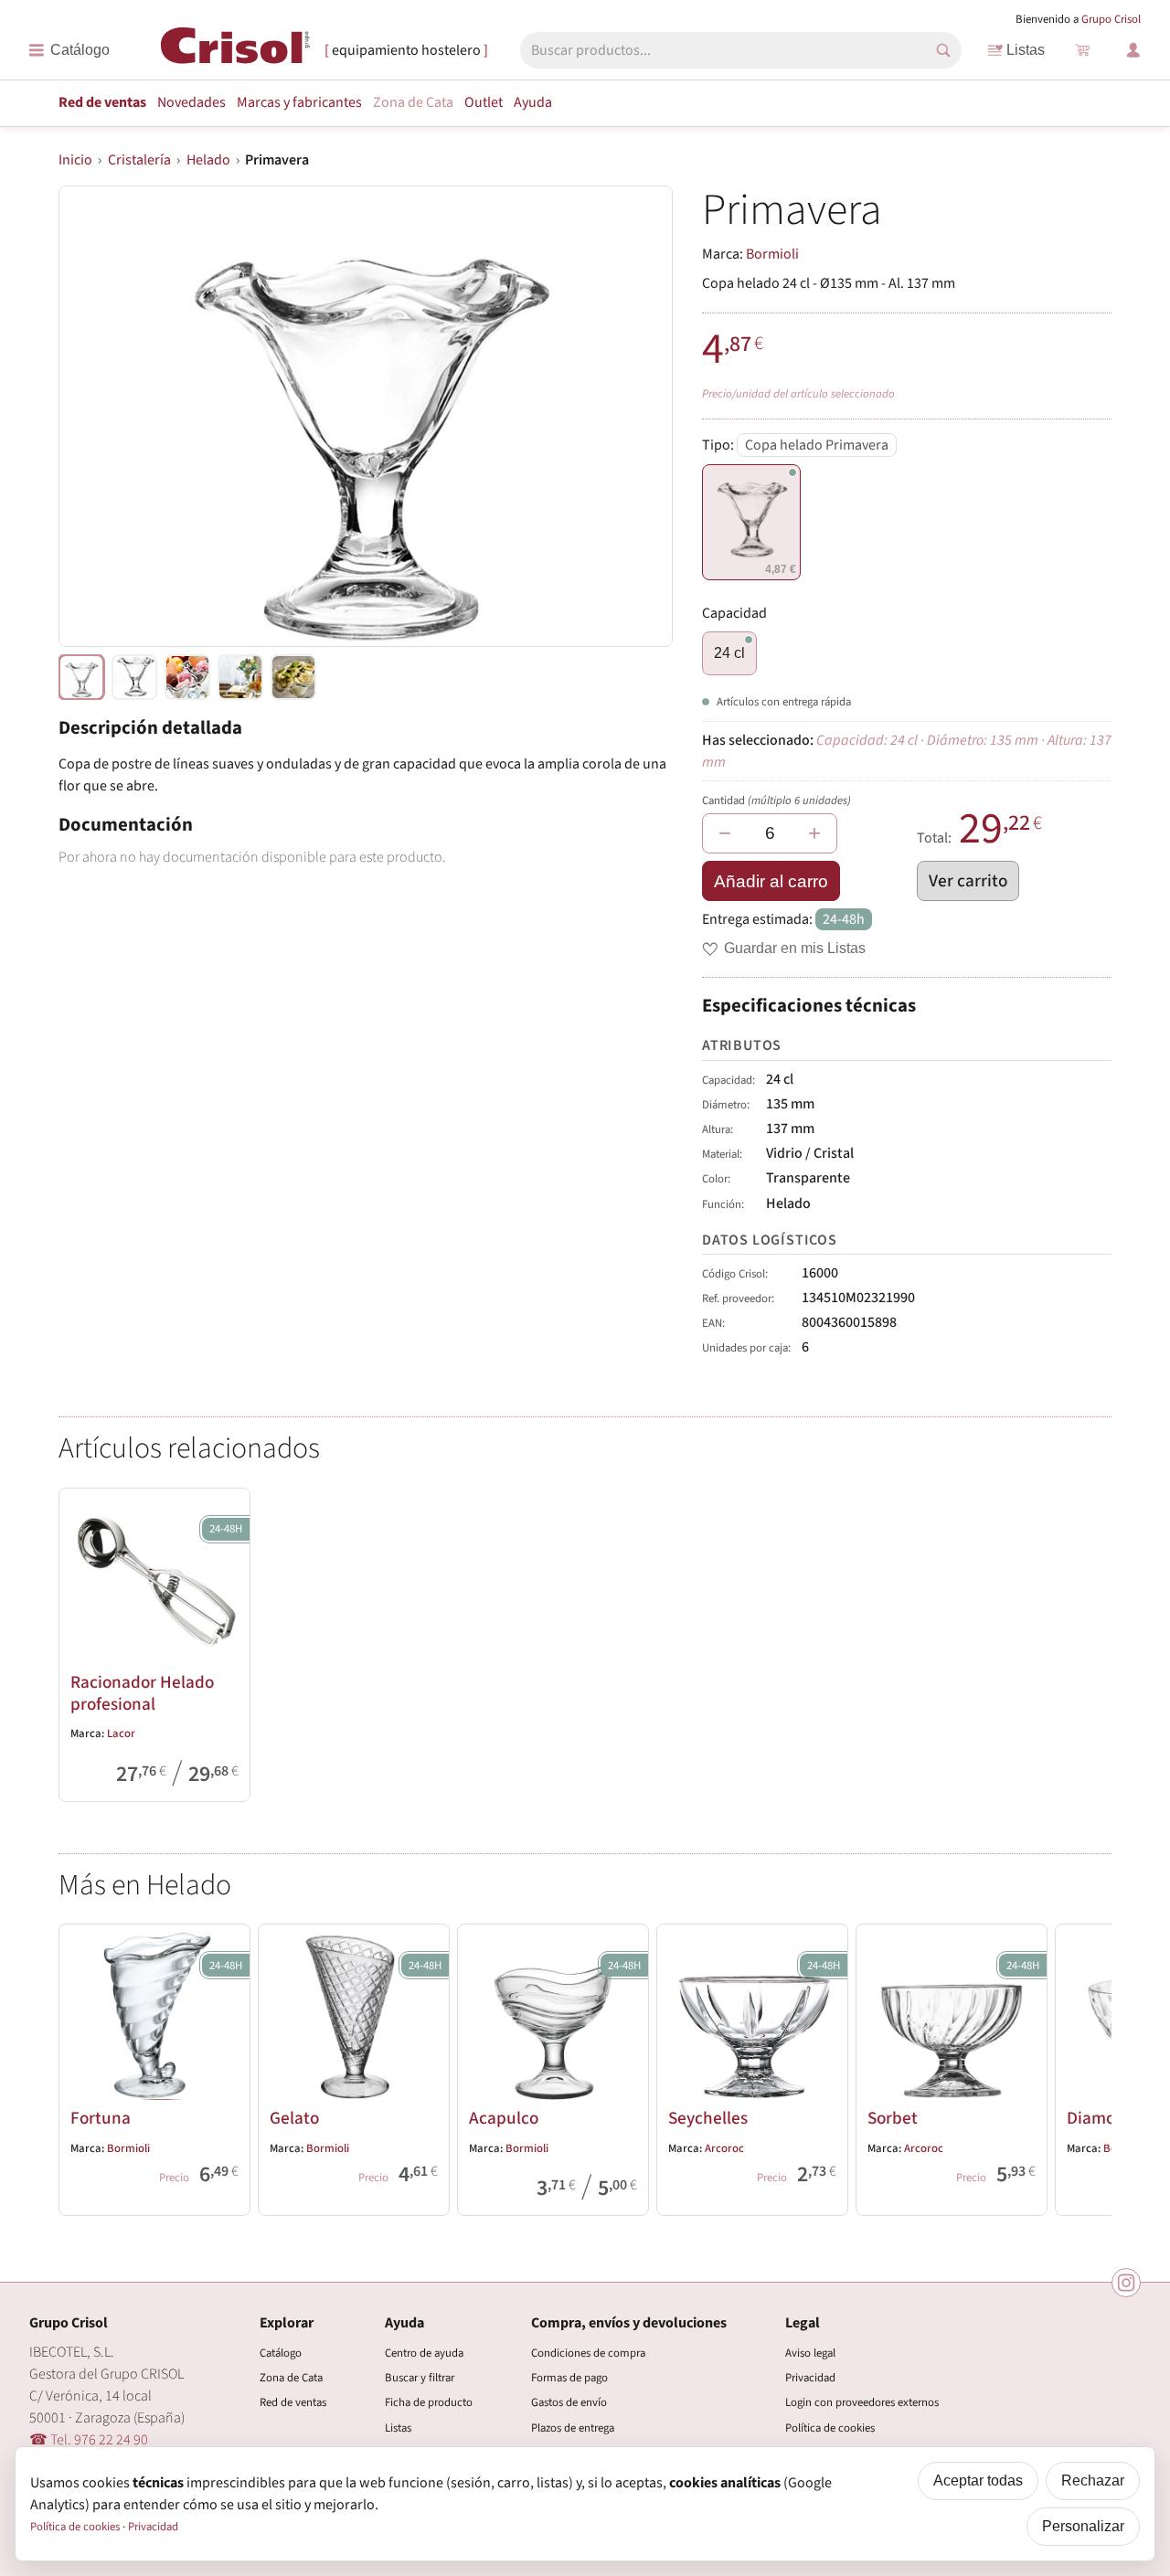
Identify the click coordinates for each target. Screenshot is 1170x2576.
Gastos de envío (569, 2402)
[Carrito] (1082, 50)
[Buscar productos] (943, 50)
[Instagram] (1126, 2283)
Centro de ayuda (424, 2353)
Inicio (75, 160)
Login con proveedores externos (862, 2402)
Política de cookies (830, 2428)
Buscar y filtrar (420, 2378)
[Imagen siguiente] (636, 416)
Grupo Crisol (1111, 19)
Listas (1026, 50)
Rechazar (1093, 2481)
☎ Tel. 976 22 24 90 (89, 2440)
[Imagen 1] (134, 677)
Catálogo (281, 2353)
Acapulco (504, 2118)
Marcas (299, 102)
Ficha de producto (429, 2402)
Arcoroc (724, 2148)
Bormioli (772, 254)
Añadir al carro (771, 881)
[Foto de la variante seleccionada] (81, 677)
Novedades (191, 102)
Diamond (1101, 2118)
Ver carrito (968, 881)
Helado (208, 160)
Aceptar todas (978, 2481)
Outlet (484, 102)
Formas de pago (569, 2378)
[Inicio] (235, 49)
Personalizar (1083, 2526)
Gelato (294, 2118)
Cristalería (139, 160)
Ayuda (533, 102)
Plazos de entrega (573, 2428)
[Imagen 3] (240, 677)
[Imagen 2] (187, 677)
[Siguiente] (1090, 2066)
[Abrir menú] (69, 50)
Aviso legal (810, 2353)
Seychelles (708, 2118)
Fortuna (101, 2118)
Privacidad (810, 2378)
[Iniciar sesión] (1133, 50)
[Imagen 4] (293, 677)
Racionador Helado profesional (142, 1693)
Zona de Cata (413, 102)
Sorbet (893, 2118)
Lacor (121, 1733)
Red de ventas (102, 102)
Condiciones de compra (588, 2353)
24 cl (729, 653)
